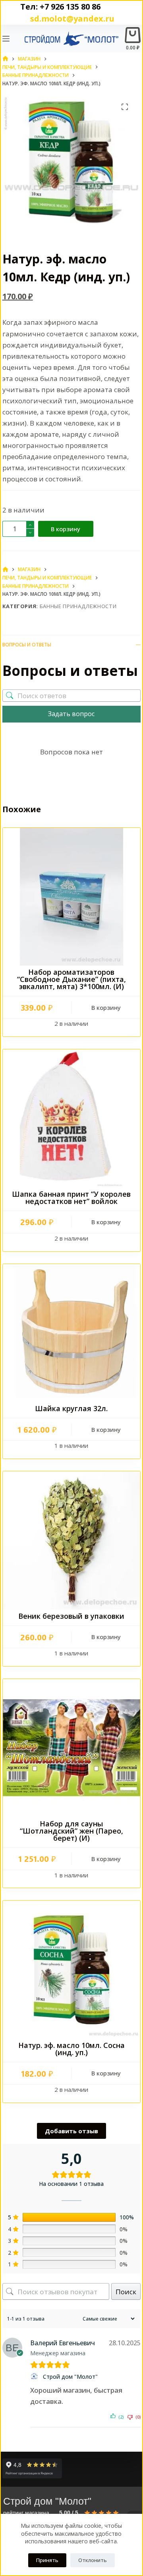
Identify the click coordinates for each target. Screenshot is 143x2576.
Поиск (126, 2292)
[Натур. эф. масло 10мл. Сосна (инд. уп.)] (72, 1970)
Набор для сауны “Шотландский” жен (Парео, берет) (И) (71, 1831)
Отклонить (93, 2560)
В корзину (66, 529)
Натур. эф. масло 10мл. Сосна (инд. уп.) (71, 2049)
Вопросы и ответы (27, 645)
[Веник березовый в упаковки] (72, 1540)
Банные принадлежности (78, 606)
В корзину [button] (106, 1007)
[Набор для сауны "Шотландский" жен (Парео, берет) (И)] (72, 1748)
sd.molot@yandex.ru (70, 19)
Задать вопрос (71, 714)
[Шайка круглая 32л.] (72, 1333)
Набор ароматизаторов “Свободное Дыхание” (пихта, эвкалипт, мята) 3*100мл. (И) (71, 979)
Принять (47, 2560)
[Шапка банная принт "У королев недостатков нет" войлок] (72, 1118)
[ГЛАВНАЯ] (5, 59)
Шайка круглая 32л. (71, 1408)
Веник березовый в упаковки (71, 1616)
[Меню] (6, 39)
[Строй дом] (35, 2376)
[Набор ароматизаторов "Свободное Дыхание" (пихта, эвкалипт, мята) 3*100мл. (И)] (72, 897)
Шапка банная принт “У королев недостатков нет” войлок (71, 1198)
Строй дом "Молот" (70, 2377)
